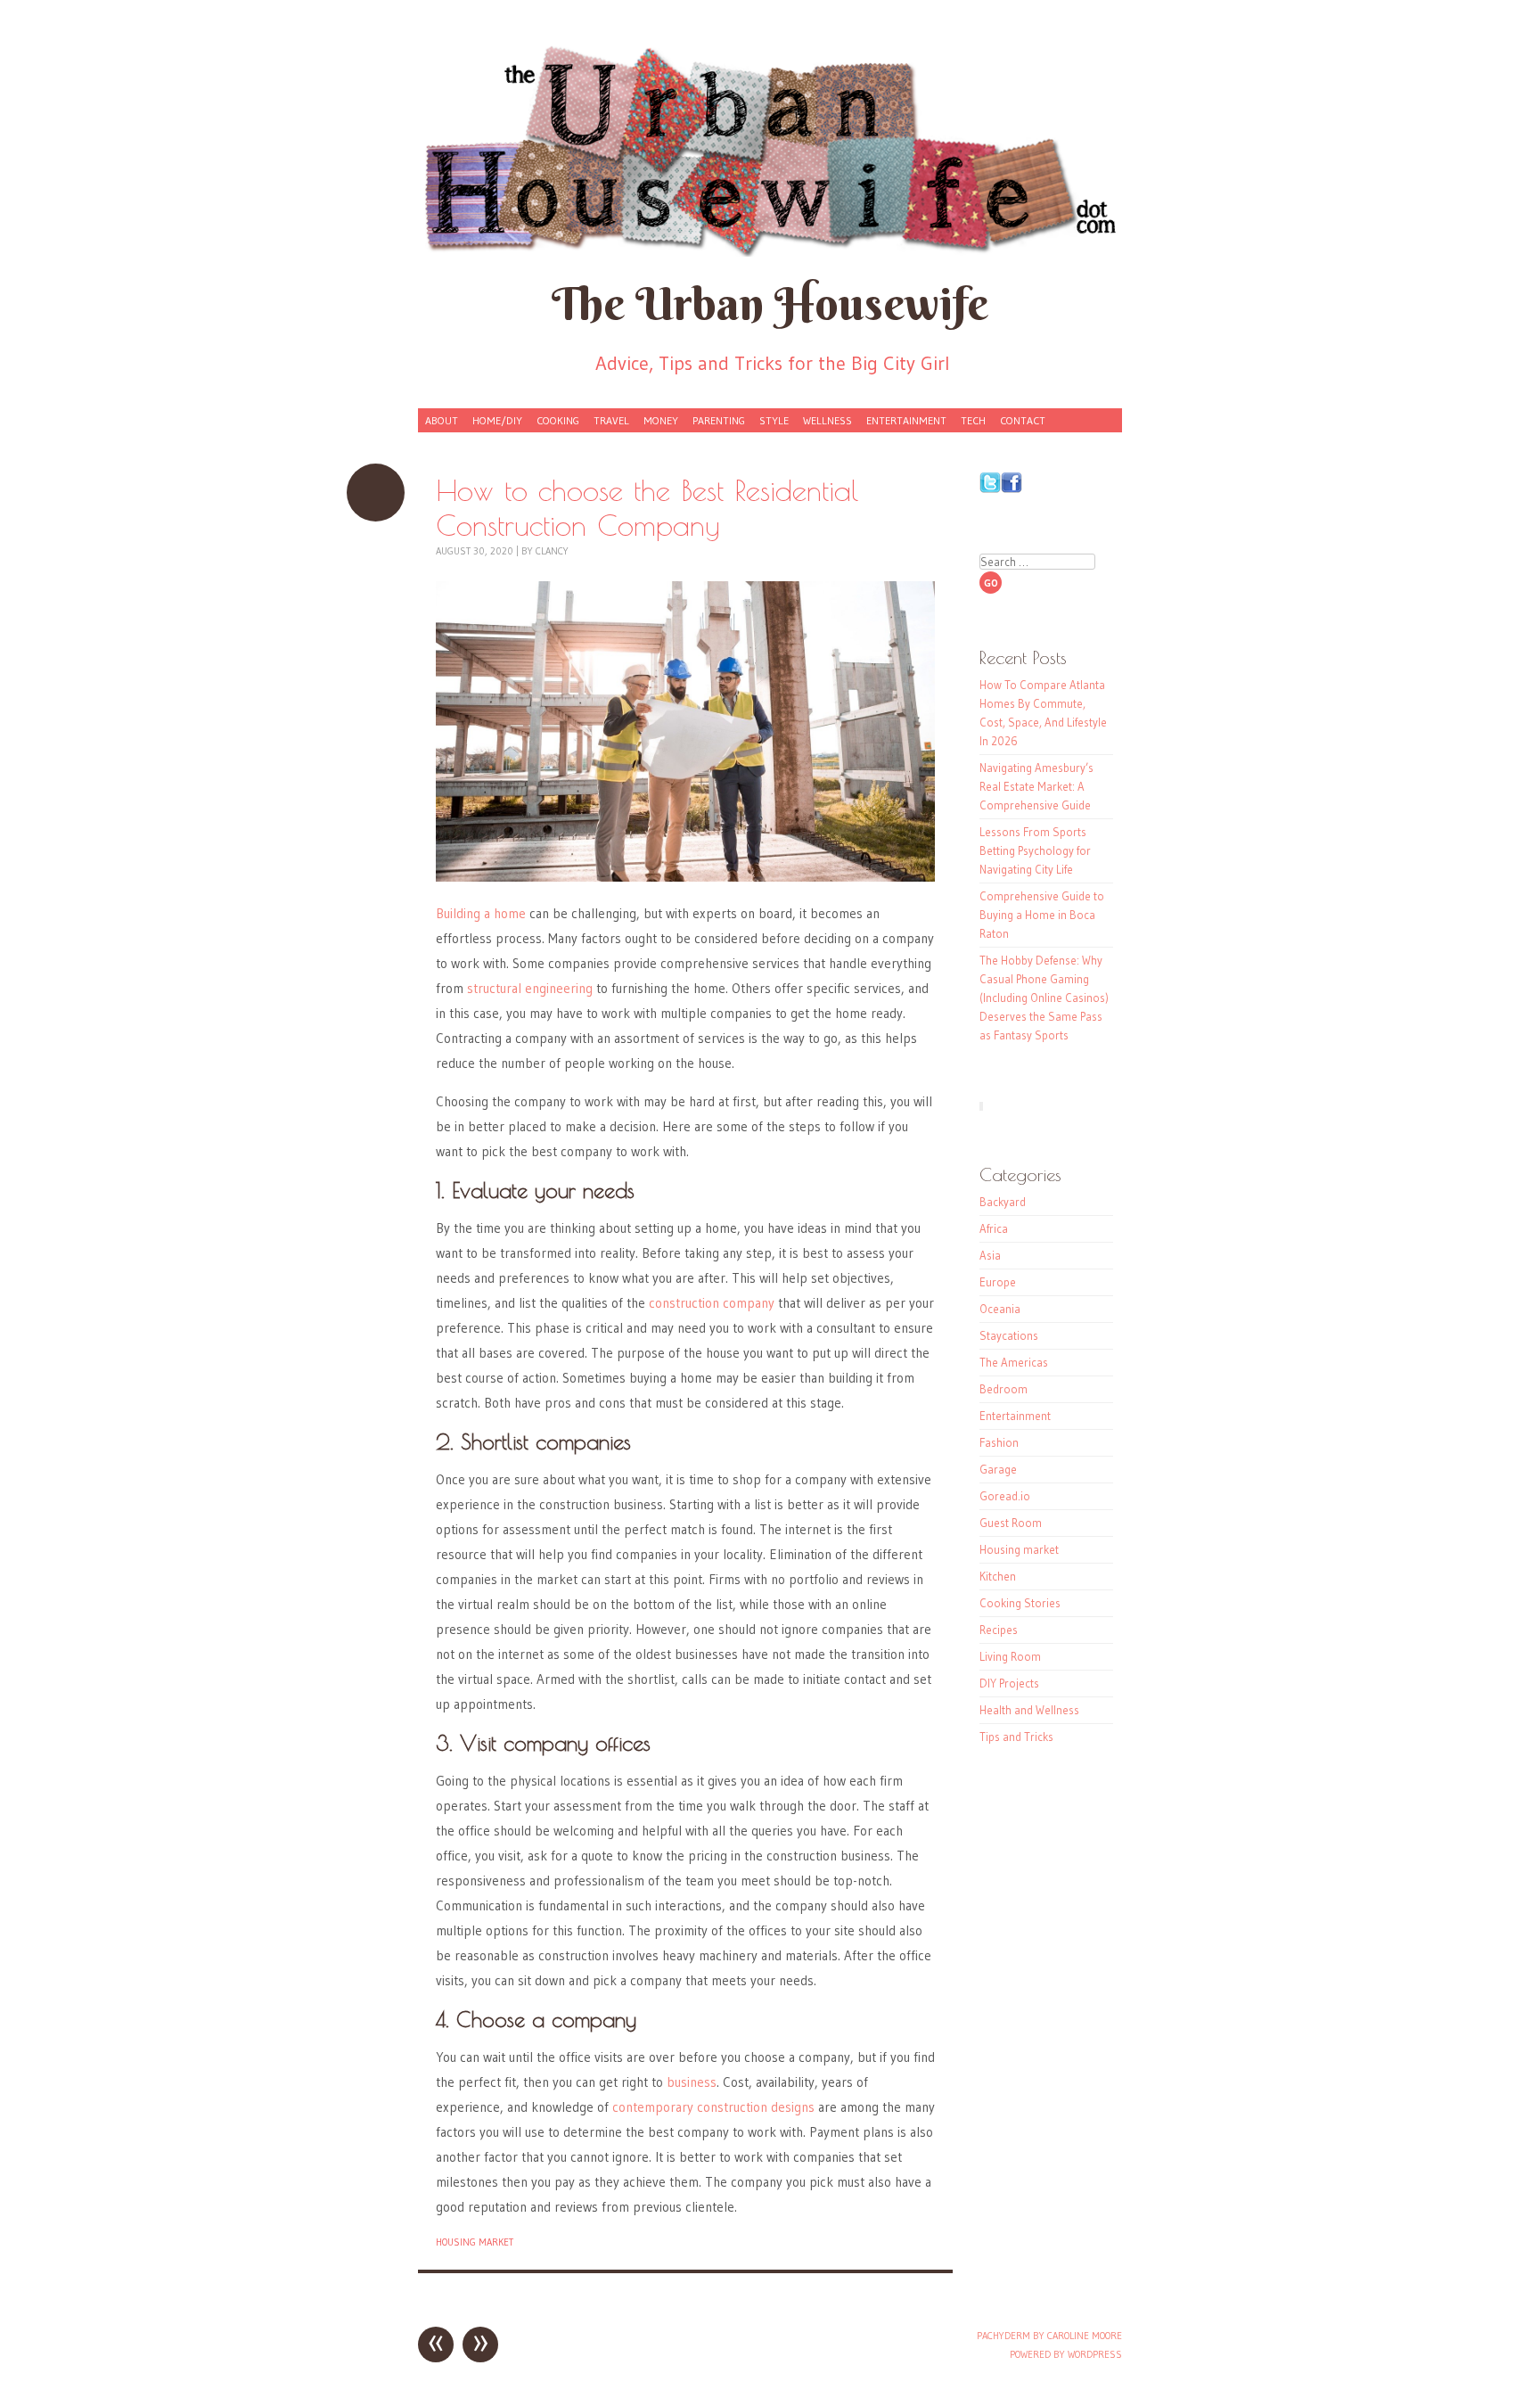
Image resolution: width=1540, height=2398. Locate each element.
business (692, 2082)
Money (661, 420)
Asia (990, 1255)
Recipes (999, 1630)
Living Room (1010, 1656)
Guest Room (1011, 1523)
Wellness (827, 420)
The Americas (1014, 1362)
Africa (994, 1228)
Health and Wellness (1029, 1710)
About (442, 420)
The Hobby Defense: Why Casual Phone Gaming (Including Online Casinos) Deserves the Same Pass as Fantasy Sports (1044, 998)
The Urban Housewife (770, 304)
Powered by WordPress (1066, 2354)
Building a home (481, 913)
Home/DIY (497, 420)
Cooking (558, 420)
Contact (1023, 420)
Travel (611, 420)
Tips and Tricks (1016, 1737)
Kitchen (998, 1576)
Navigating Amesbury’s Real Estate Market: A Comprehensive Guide (1036, 786)
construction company (712, 1303)
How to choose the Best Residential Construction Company (376, 493)
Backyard (1003, 1202)
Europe (998, 1282)
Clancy (552, 551)
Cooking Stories (1020, 1603)
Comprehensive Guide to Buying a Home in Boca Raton (1042, 915)
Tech (973, 420)
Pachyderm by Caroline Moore (1049, 2336)
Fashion (999, 1442)
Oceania (1000, 1309)
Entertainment (906, 420)
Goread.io (1005, 1496)
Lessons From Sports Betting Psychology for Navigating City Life (1035, 850)
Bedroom (1003, 1389)
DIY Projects (1009, 1683)
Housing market (475, 2242)
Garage (998, 1469)
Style (774, 420)
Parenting (719, 420)
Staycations (1009, 1335)
